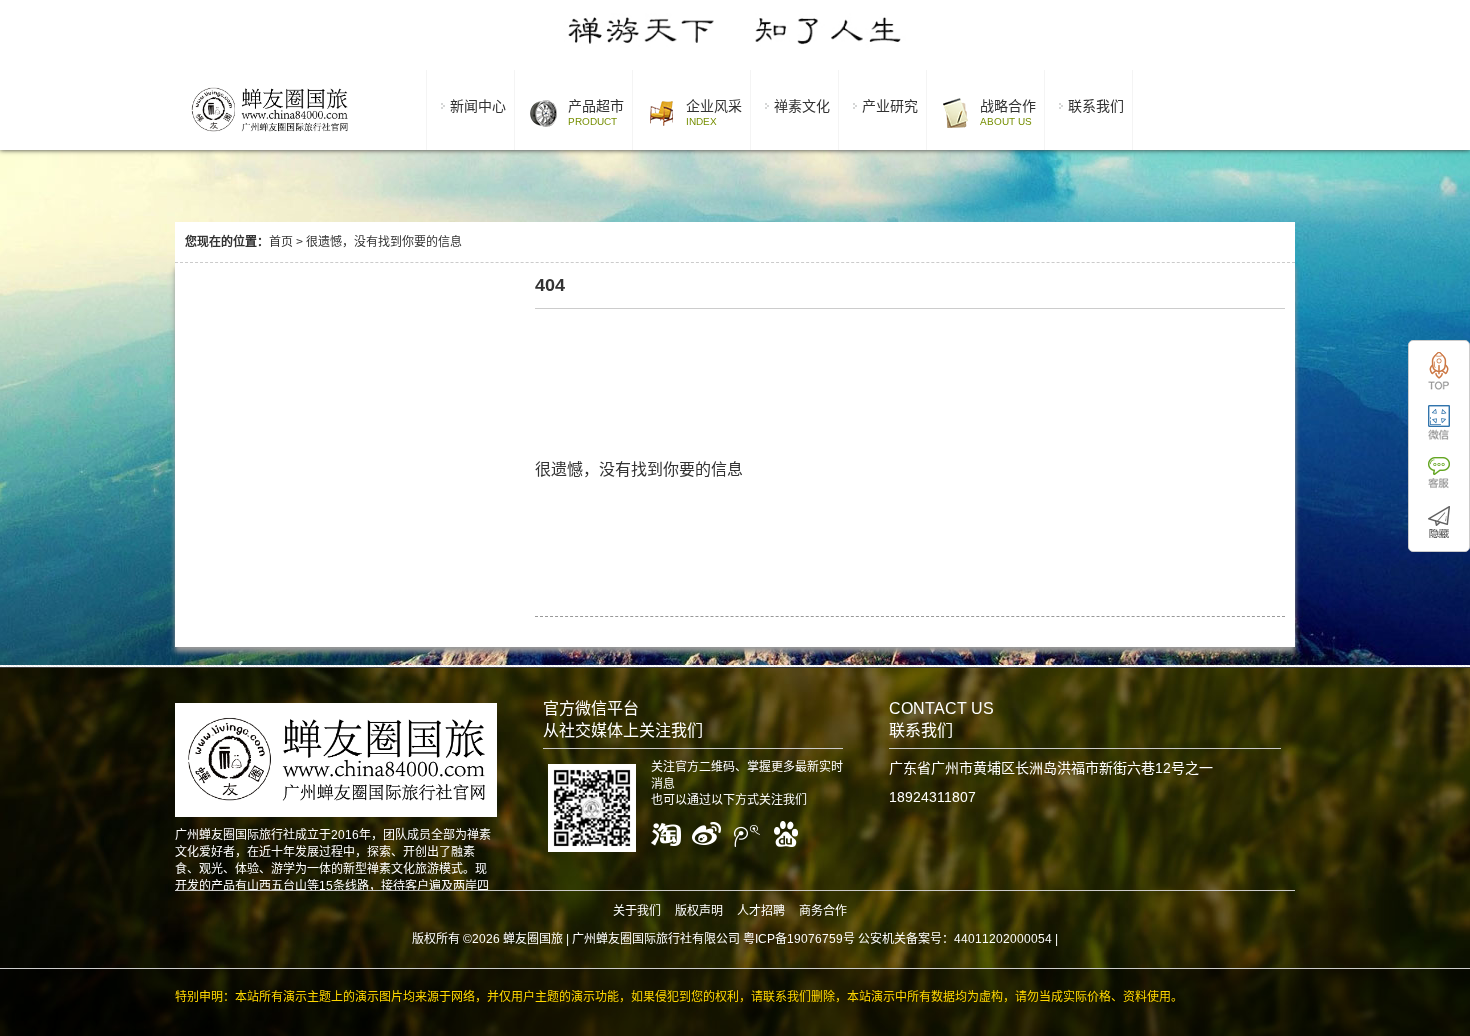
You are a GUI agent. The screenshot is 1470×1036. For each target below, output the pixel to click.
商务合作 (823, 911)
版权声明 (699, 911)
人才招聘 (761, 911)
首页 (281, 242)
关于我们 (637, 911)
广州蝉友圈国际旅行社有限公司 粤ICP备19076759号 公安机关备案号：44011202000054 (812, 939)
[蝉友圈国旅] (269, 135)
